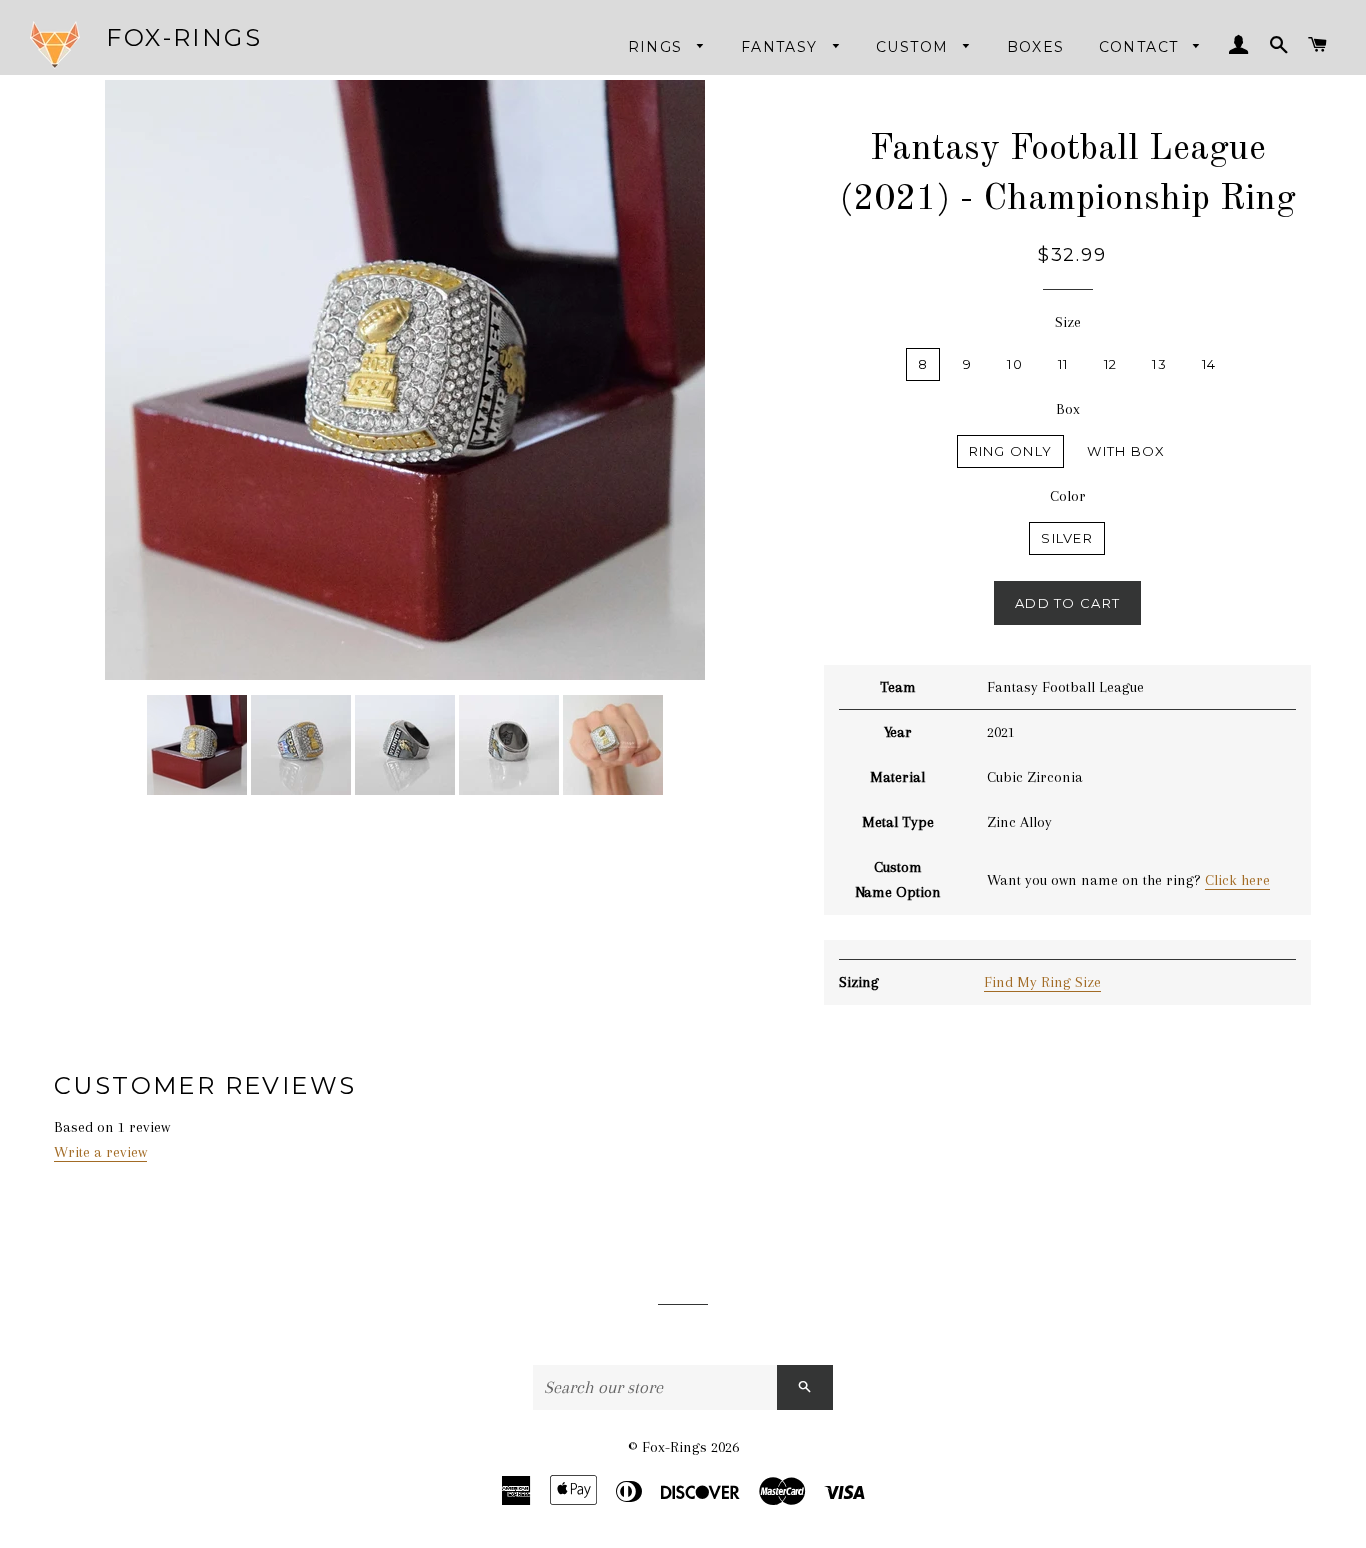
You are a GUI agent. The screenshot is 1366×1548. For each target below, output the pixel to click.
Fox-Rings (184, 37)
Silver (1067, 538)
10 (1015, 364)
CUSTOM (915, 47)
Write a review (100, 1152)
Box (1068, 409)
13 (1159, 364)
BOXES (1036, 47)
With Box (1126, 451)
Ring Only (1011, 451)
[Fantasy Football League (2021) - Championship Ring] (197, 745)
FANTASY (782, 47)
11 (1063, 364)
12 (1111, 364)
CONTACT (1141, 47)
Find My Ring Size (1042, 982)
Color (1068, 496)
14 (1209, 364)
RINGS (658, 47)
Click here (1237, 880)
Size (1068, 322)
